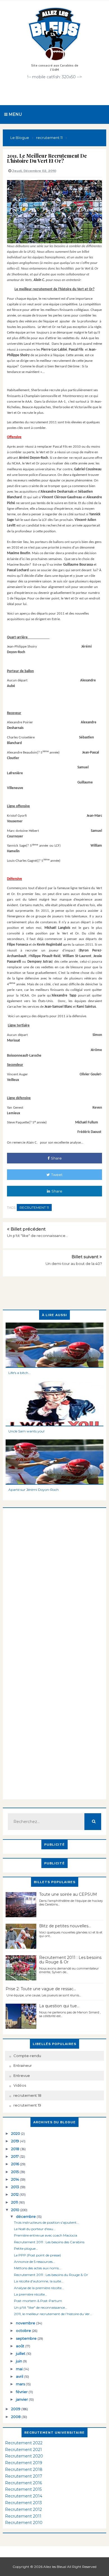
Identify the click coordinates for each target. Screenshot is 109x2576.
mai (20, 2369)
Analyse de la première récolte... (39, 2288)
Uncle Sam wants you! (26, 1431)
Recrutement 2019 (24, 2463)
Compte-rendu (27, 2056)
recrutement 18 (27, 2095)
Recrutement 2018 (24, 2469)
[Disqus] (54, 1578)
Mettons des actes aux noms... (38, 2268)
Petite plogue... (26, 2248)
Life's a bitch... (20, 1373)
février (22, 2392)
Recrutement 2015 (23, 2489)
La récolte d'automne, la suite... (39, 2281)
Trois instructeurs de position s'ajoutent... (47, 2222)
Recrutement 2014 (24, 2496)
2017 (15, 2156)
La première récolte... (31, 2294)
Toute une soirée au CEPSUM (68, 1894)
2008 (16, 2417)
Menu (15, 114)
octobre (24, 2331)
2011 (15, 2202)
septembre (27, 2338)
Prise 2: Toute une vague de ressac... (41, 1989)
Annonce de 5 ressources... (35, 2262)
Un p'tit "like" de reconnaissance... (37, 1236)
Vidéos (20, 2085)
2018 (16, 2149)
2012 (15, 2194)
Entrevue (22, 2076)
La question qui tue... (59, 2006)
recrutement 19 (27, 2105)
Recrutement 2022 (24, 2443)
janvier (22, 2399)
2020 (16, 2133)
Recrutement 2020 (24, 2456)
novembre (26, 2323)
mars (21, 2384)
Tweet (57, 1175)
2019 (16, 2141)
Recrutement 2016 (23, 2483)
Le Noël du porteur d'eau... (35, 2229)
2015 (15, 2172)
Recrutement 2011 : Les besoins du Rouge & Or (70, 1960)
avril (20, 2376)
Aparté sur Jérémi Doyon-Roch (34, 1490)
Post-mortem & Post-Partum (38, 2301)
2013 (16, 2187)
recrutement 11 (34, 1207)
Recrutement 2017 (24, 2476)
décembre (26, 2216)
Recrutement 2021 (23, 2450)
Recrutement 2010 (24, 2523)
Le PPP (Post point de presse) (37, 2255)
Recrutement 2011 (23, 2516)
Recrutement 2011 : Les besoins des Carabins (49, 2242)
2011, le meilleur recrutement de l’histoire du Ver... (53, 2314)
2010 (16, 2210)
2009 (16, 2409)
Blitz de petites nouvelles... (65, 1926)
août (21, 2346)
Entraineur (23, 2065)
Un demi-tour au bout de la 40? (74, 1264)
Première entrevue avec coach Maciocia (46, 2235)
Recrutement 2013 (23, 2503)
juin (19, 2361)
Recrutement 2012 (23, 2509)
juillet (21, 2353)
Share (56, 1158)
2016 (16, 2164)
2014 (16, 2179)
